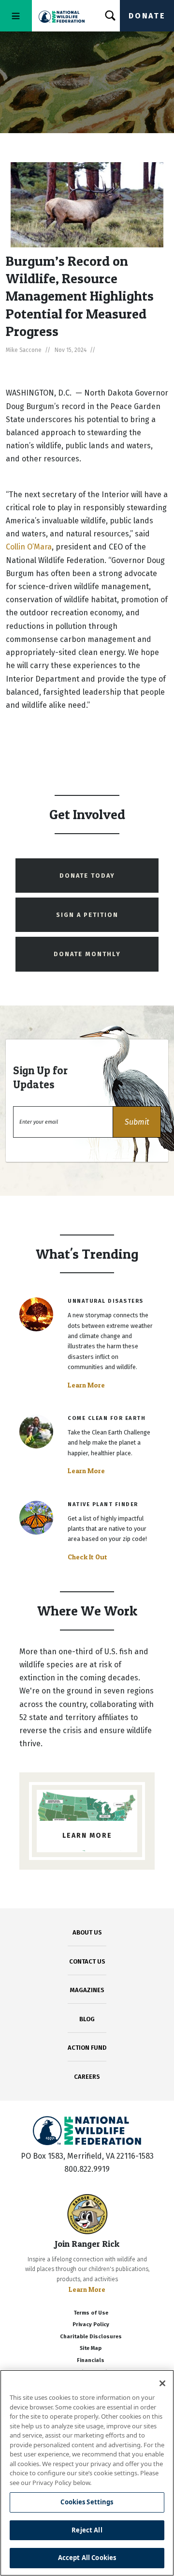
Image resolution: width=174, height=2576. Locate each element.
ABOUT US (87, 1932)
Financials (91, 2360)
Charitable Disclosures (91, 2337)
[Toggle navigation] (16, 16)
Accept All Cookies (87, 2558)
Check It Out (87, 1557)
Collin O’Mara (29, 547)
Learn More (86, 1385)
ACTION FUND (87, 2048)
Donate (147, 16)
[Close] (162, 2383)
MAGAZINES (87, 1990)
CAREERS (87, 2077)
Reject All (87, 2530)
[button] (137, 1122)
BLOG (87, 2019)
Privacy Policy (91, 2324)
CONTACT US (87, 1961)
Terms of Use (91, 2313)
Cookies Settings (87, 2502)
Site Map (91, 2348)
